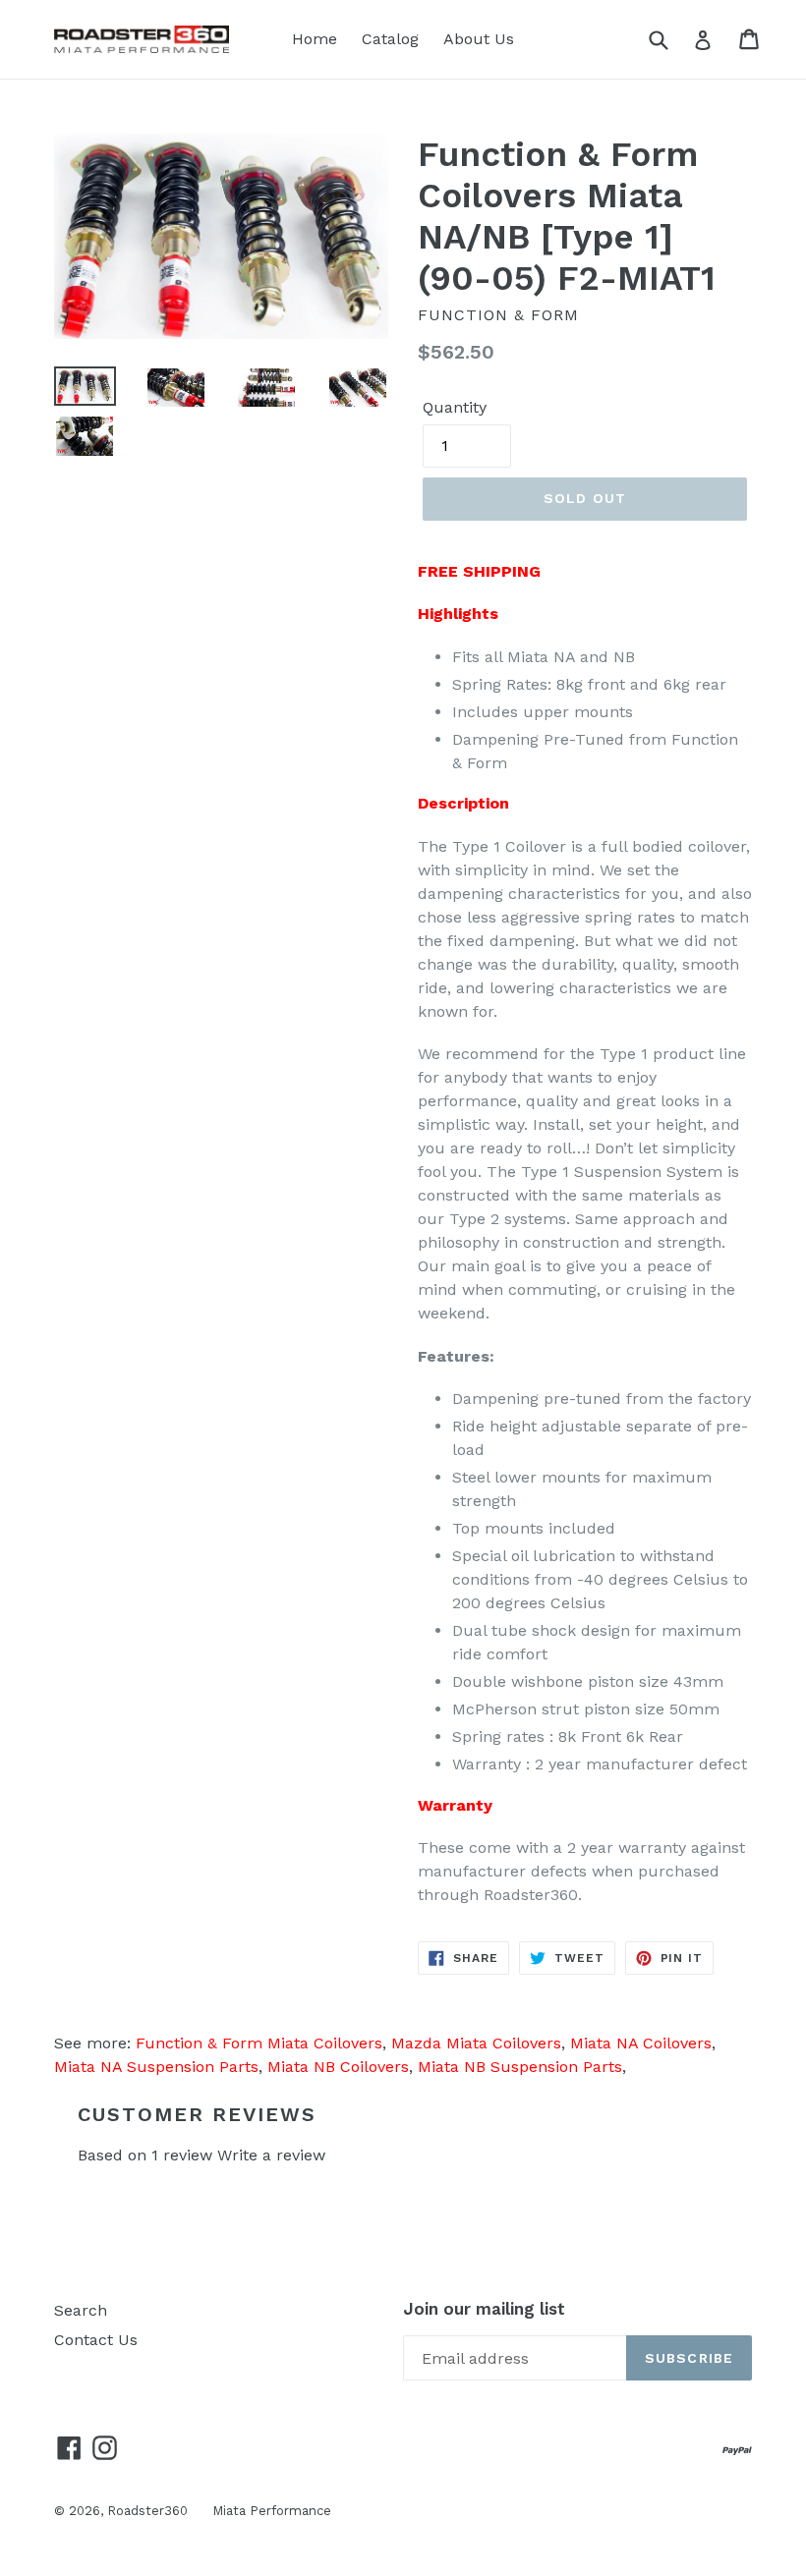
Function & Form (498, 315)
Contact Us (96, 2340)
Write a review (271, 2155)
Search (81, 2310)
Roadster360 (147, 2511)
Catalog (390, 39)
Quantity (455, 407)
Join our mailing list (484, 2309)
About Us (479, 39)
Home (315, 39)
